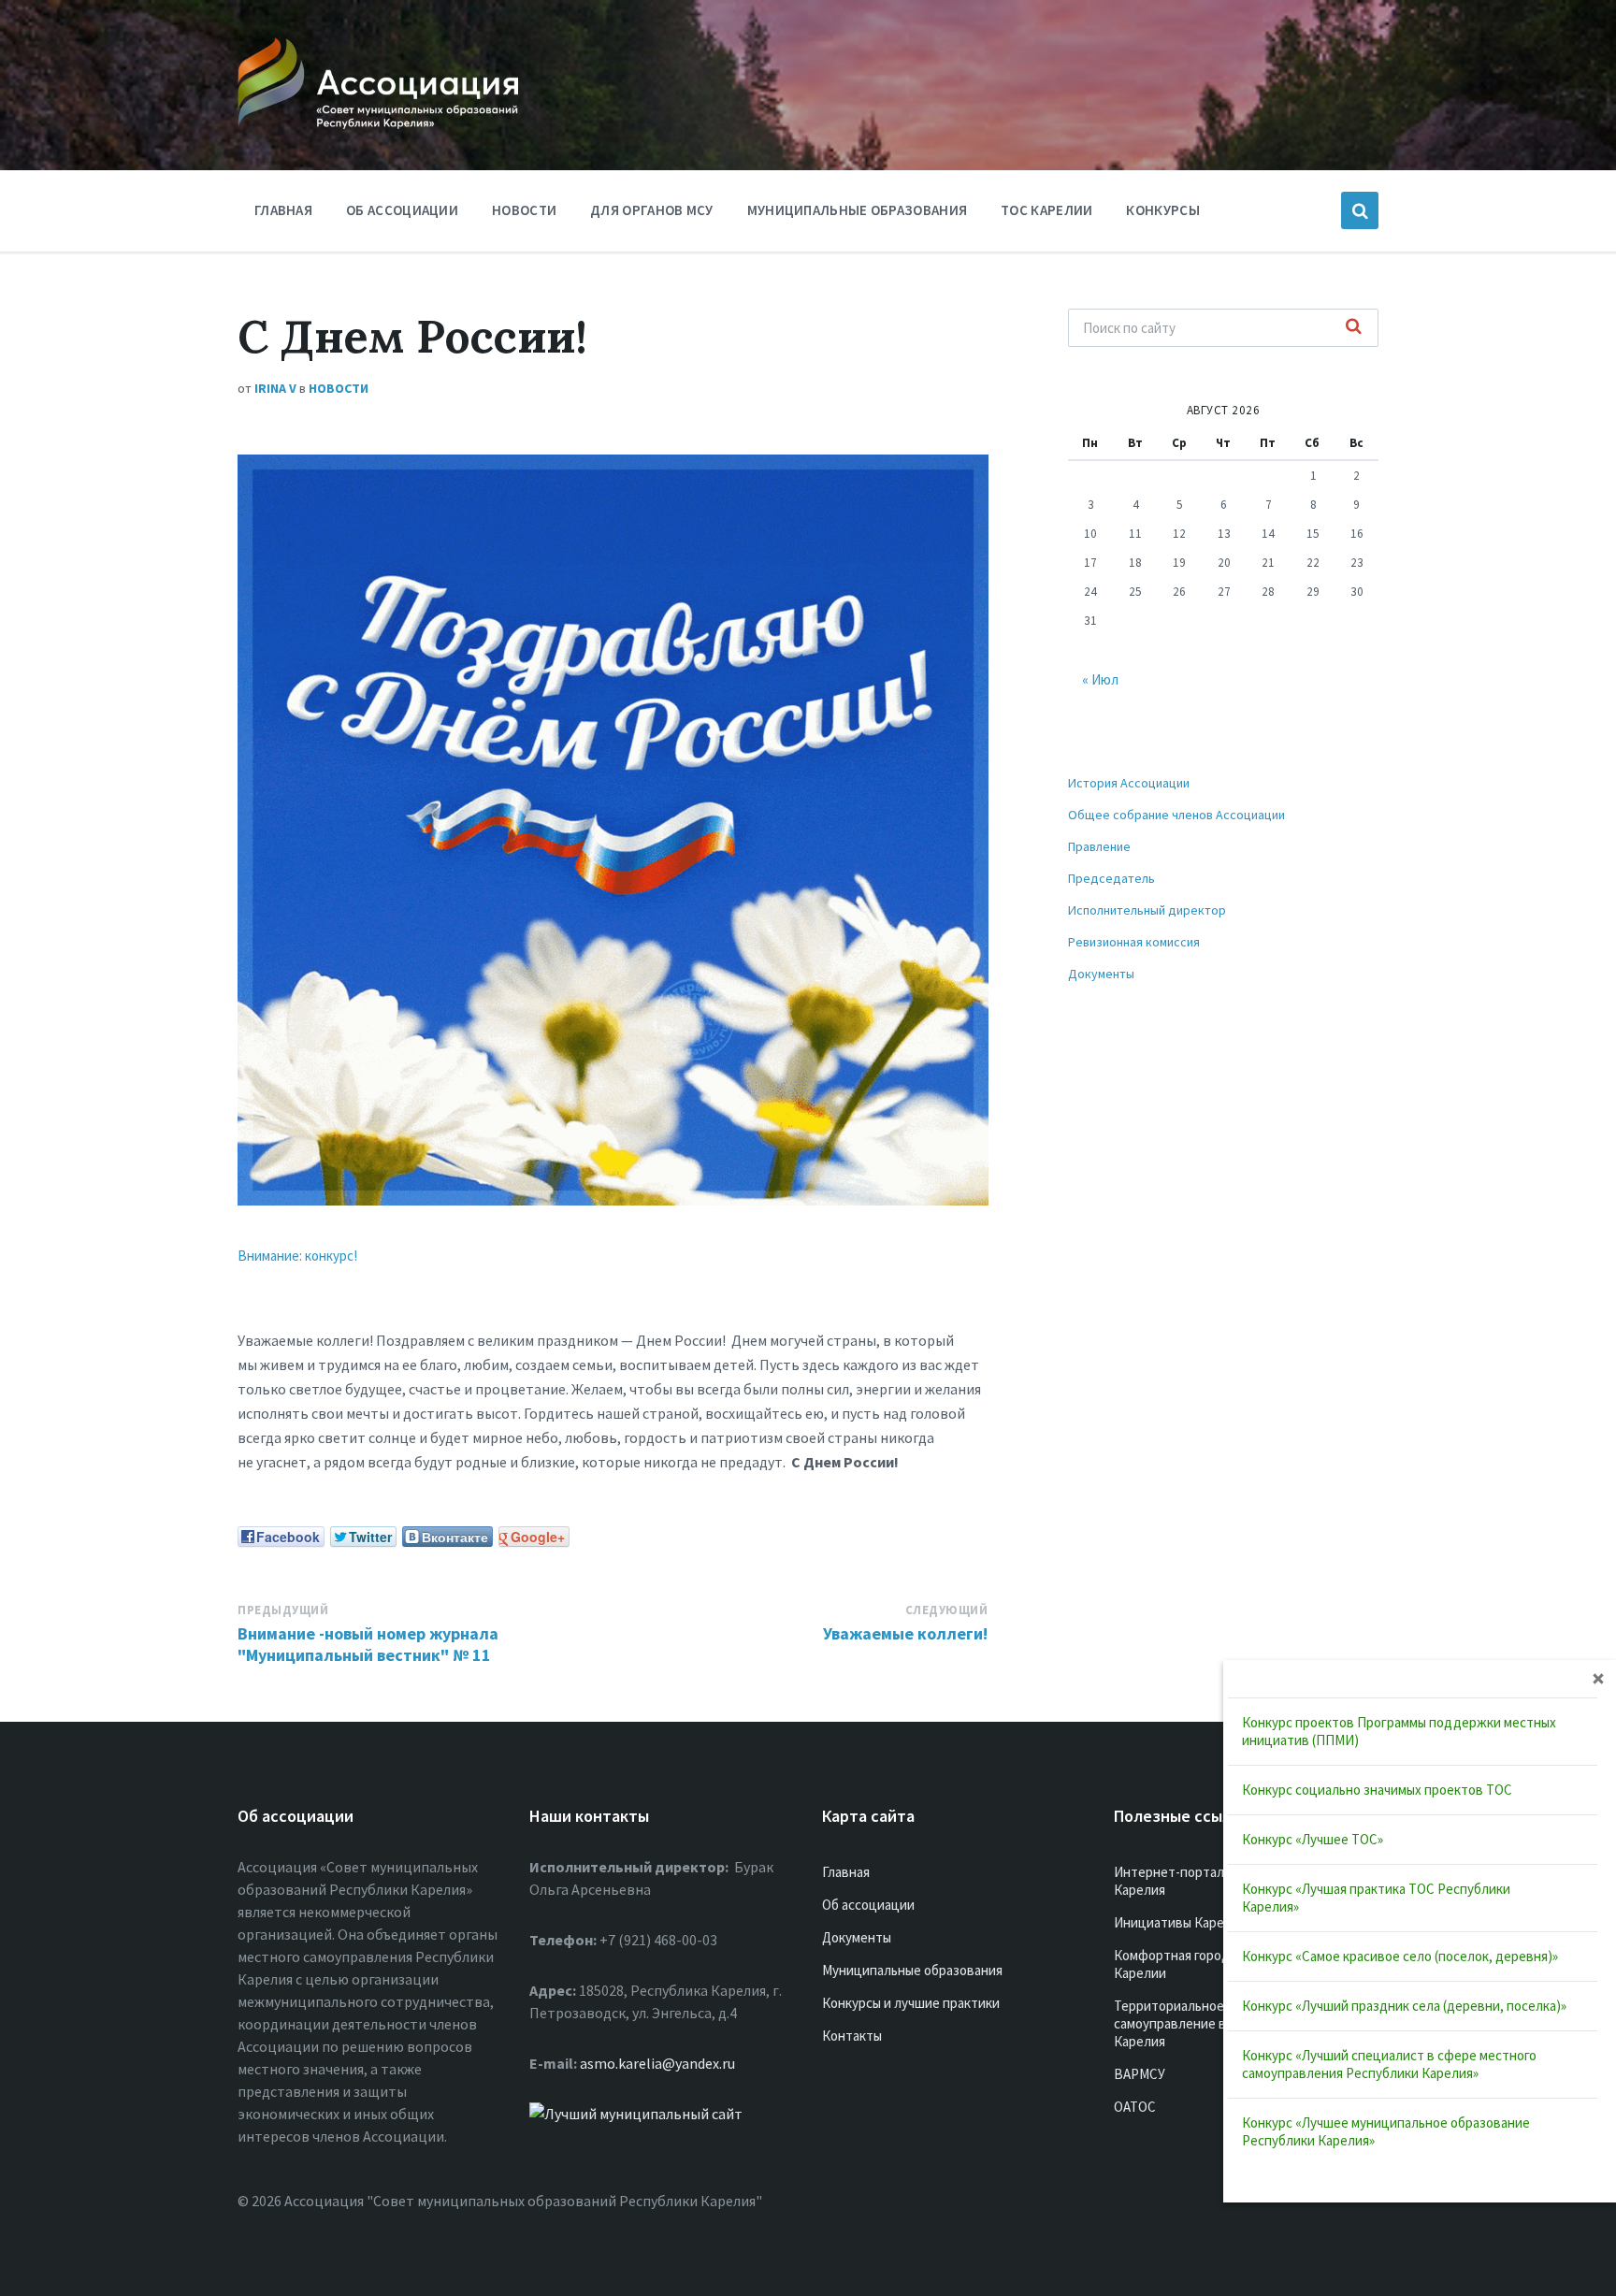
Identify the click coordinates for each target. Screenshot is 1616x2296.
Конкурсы (1162, 210)
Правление (1099, 846)
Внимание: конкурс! (297, 1256)
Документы (1101, 974)
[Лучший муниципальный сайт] (636, 2114)
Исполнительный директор (1147, 910)
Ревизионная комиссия (1134, 942)
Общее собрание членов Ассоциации (1176, 815)
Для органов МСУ (652, 210)
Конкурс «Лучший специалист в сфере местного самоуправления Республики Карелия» (1389, 2064)
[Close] (1598, 1678)
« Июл (1100, 679)
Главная (283, 210)
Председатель (1111, 878)
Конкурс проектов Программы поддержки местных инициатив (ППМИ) (1399, 1731)
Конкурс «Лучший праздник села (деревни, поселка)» (1404, 2006)
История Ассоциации (1129, 783)
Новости (524, 210)
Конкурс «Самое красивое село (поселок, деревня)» (1400, 1956)
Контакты (852, 2036)
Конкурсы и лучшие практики (911, 2003)
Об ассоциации (402, 210)
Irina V (275, 388)
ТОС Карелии (1046, 210)
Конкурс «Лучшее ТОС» (1313, 1839)
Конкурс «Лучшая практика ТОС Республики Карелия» (1376, 1898)
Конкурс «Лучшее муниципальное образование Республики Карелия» (1386, 2131)
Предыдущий (283, 1610)
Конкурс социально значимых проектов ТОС (1377, 1790)
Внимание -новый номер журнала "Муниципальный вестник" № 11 (368, 1644)
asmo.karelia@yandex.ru (657, 2063)
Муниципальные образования (858, 210)
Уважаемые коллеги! (905, 1633)
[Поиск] (1354, 327)
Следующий (947, 1610)
